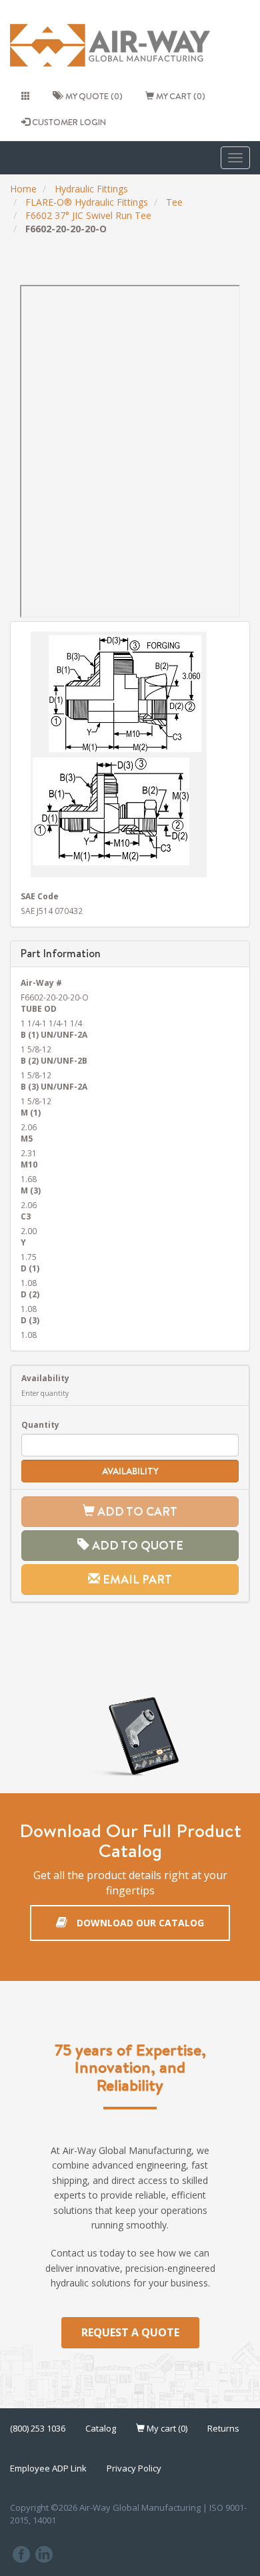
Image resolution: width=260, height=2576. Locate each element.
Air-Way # (41, 982)
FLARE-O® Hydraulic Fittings (87, 202)
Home (23, 189)
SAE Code (40, 896)
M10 (29, 1164)
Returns (223, 2428)
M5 (27, 1138)
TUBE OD (39, 1008)
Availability (45, 1378)
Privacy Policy (134, 2468)
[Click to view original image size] (130, 754)
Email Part (136, 1579)
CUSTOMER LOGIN (68, 122)
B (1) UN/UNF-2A (54, 1034)
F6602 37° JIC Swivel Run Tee (88, 215)
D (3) (30, 1320)
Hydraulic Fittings (91, 189)
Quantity (40, 1424)
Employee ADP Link (48, 2468)
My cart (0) (180, 96)
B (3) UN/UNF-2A (54, 1086)
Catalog (101, 2428)
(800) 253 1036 (38, 2428)
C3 (26, 1216)
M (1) (31, 1112)
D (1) (30, 1268)
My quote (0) (92, 96)
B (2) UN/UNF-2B (54, 1060)
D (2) (30, 1294)
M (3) (31, 1190)
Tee (174, 202)
